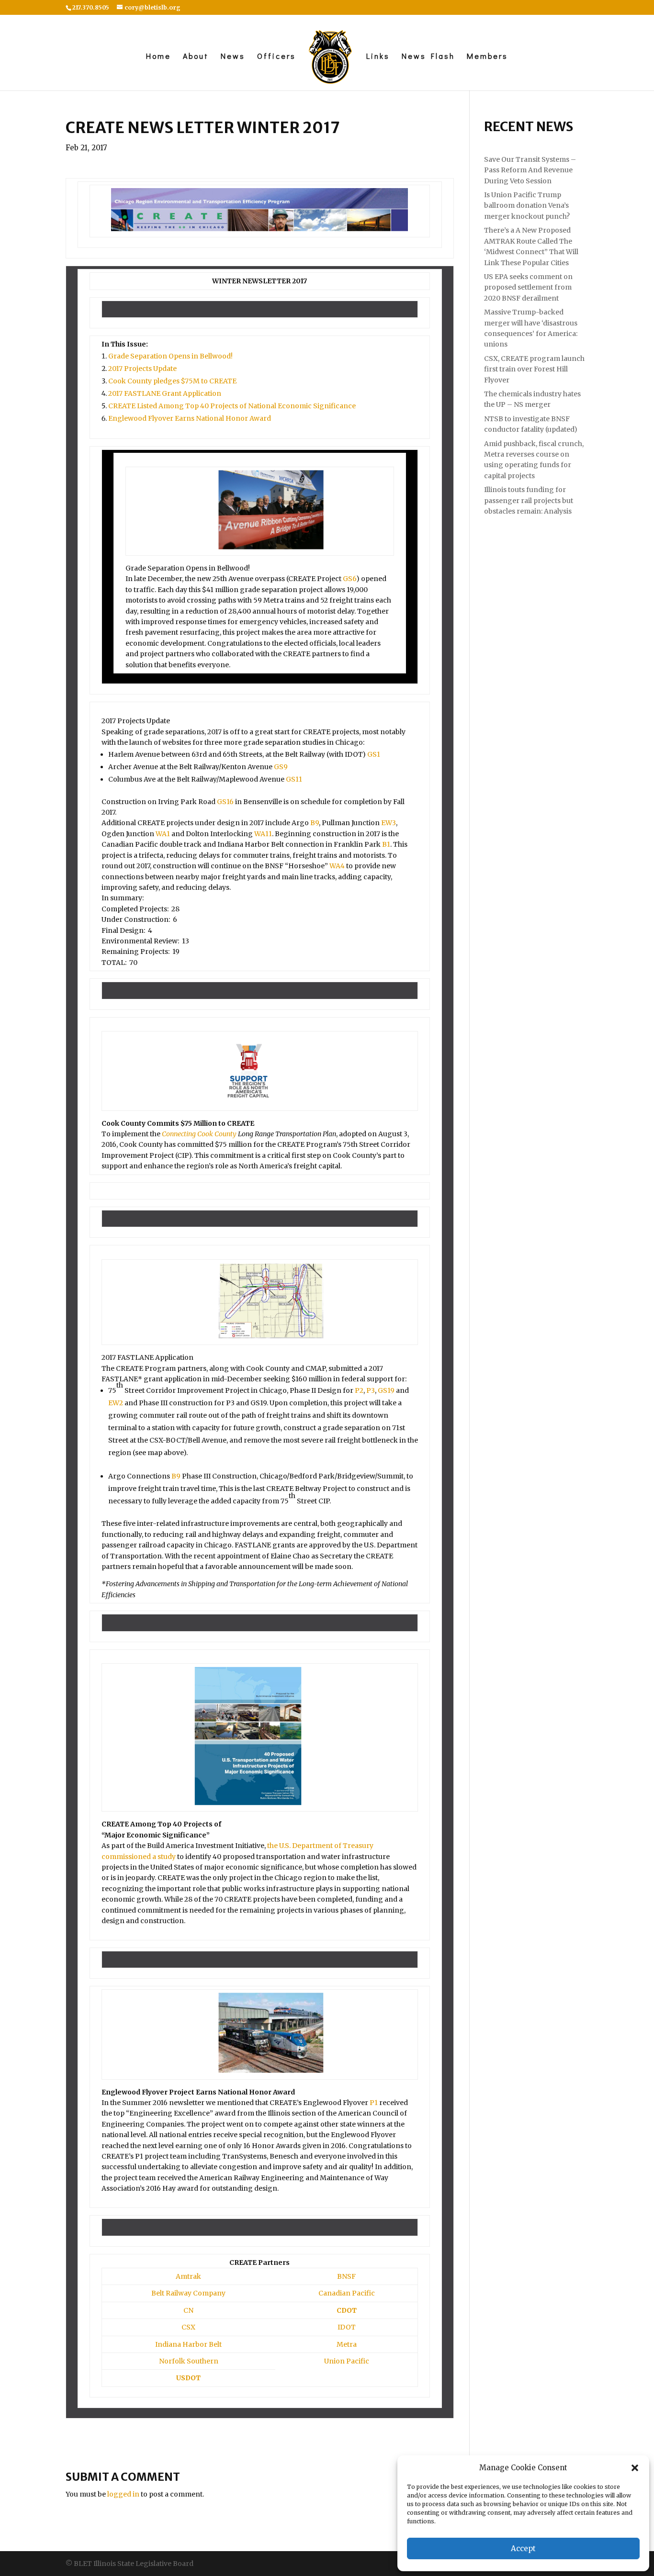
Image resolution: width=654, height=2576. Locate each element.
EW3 (389, 823)
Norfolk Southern (189, 2361)
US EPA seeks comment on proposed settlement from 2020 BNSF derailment (528, 287)
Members (487, 57)
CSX (188, 2327)
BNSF (346, 2276)
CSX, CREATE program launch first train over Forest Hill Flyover (534, 369)
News (233, 57)
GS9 (281, 767)
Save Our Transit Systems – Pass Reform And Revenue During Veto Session (530, 170)
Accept (523, 2548)
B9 (315, 823)
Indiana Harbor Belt (188, 2344)
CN (188, 2310)
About (196, 57)
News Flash (428, 57)
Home (158, 57)
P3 (371, 1390)
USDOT (188, 2378)
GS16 (225, 802)
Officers (276, 57)
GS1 (374, 754)
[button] (635, 2468)
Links (378, 57)
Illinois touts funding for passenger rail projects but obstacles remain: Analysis (529, 500)
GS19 (386, 1390)
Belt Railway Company (188, 2293)
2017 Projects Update (142, 369)
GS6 (350, 579)
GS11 (294, 779)
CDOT (347, 2310)
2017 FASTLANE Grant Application (165, 393)
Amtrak (188, 2276)
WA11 (263, 834)
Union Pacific (347, 2361)
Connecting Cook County (199, 1134)
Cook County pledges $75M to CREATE (172, 381)
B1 (386, 844)
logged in (123, 2494)
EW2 (116, 1403)
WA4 (337, 866)
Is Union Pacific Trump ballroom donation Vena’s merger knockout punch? (527, 206)
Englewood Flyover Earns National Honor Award (190, 418)
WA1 (163, 834)
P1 (374, 2103)
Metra (347, 2344)
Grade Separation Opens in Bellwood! (170, 356)
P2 (359, 1390)
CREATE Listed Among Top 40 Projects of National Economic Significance (232, 406)
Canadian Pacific (347, 2293)
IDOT (347, 2327)
